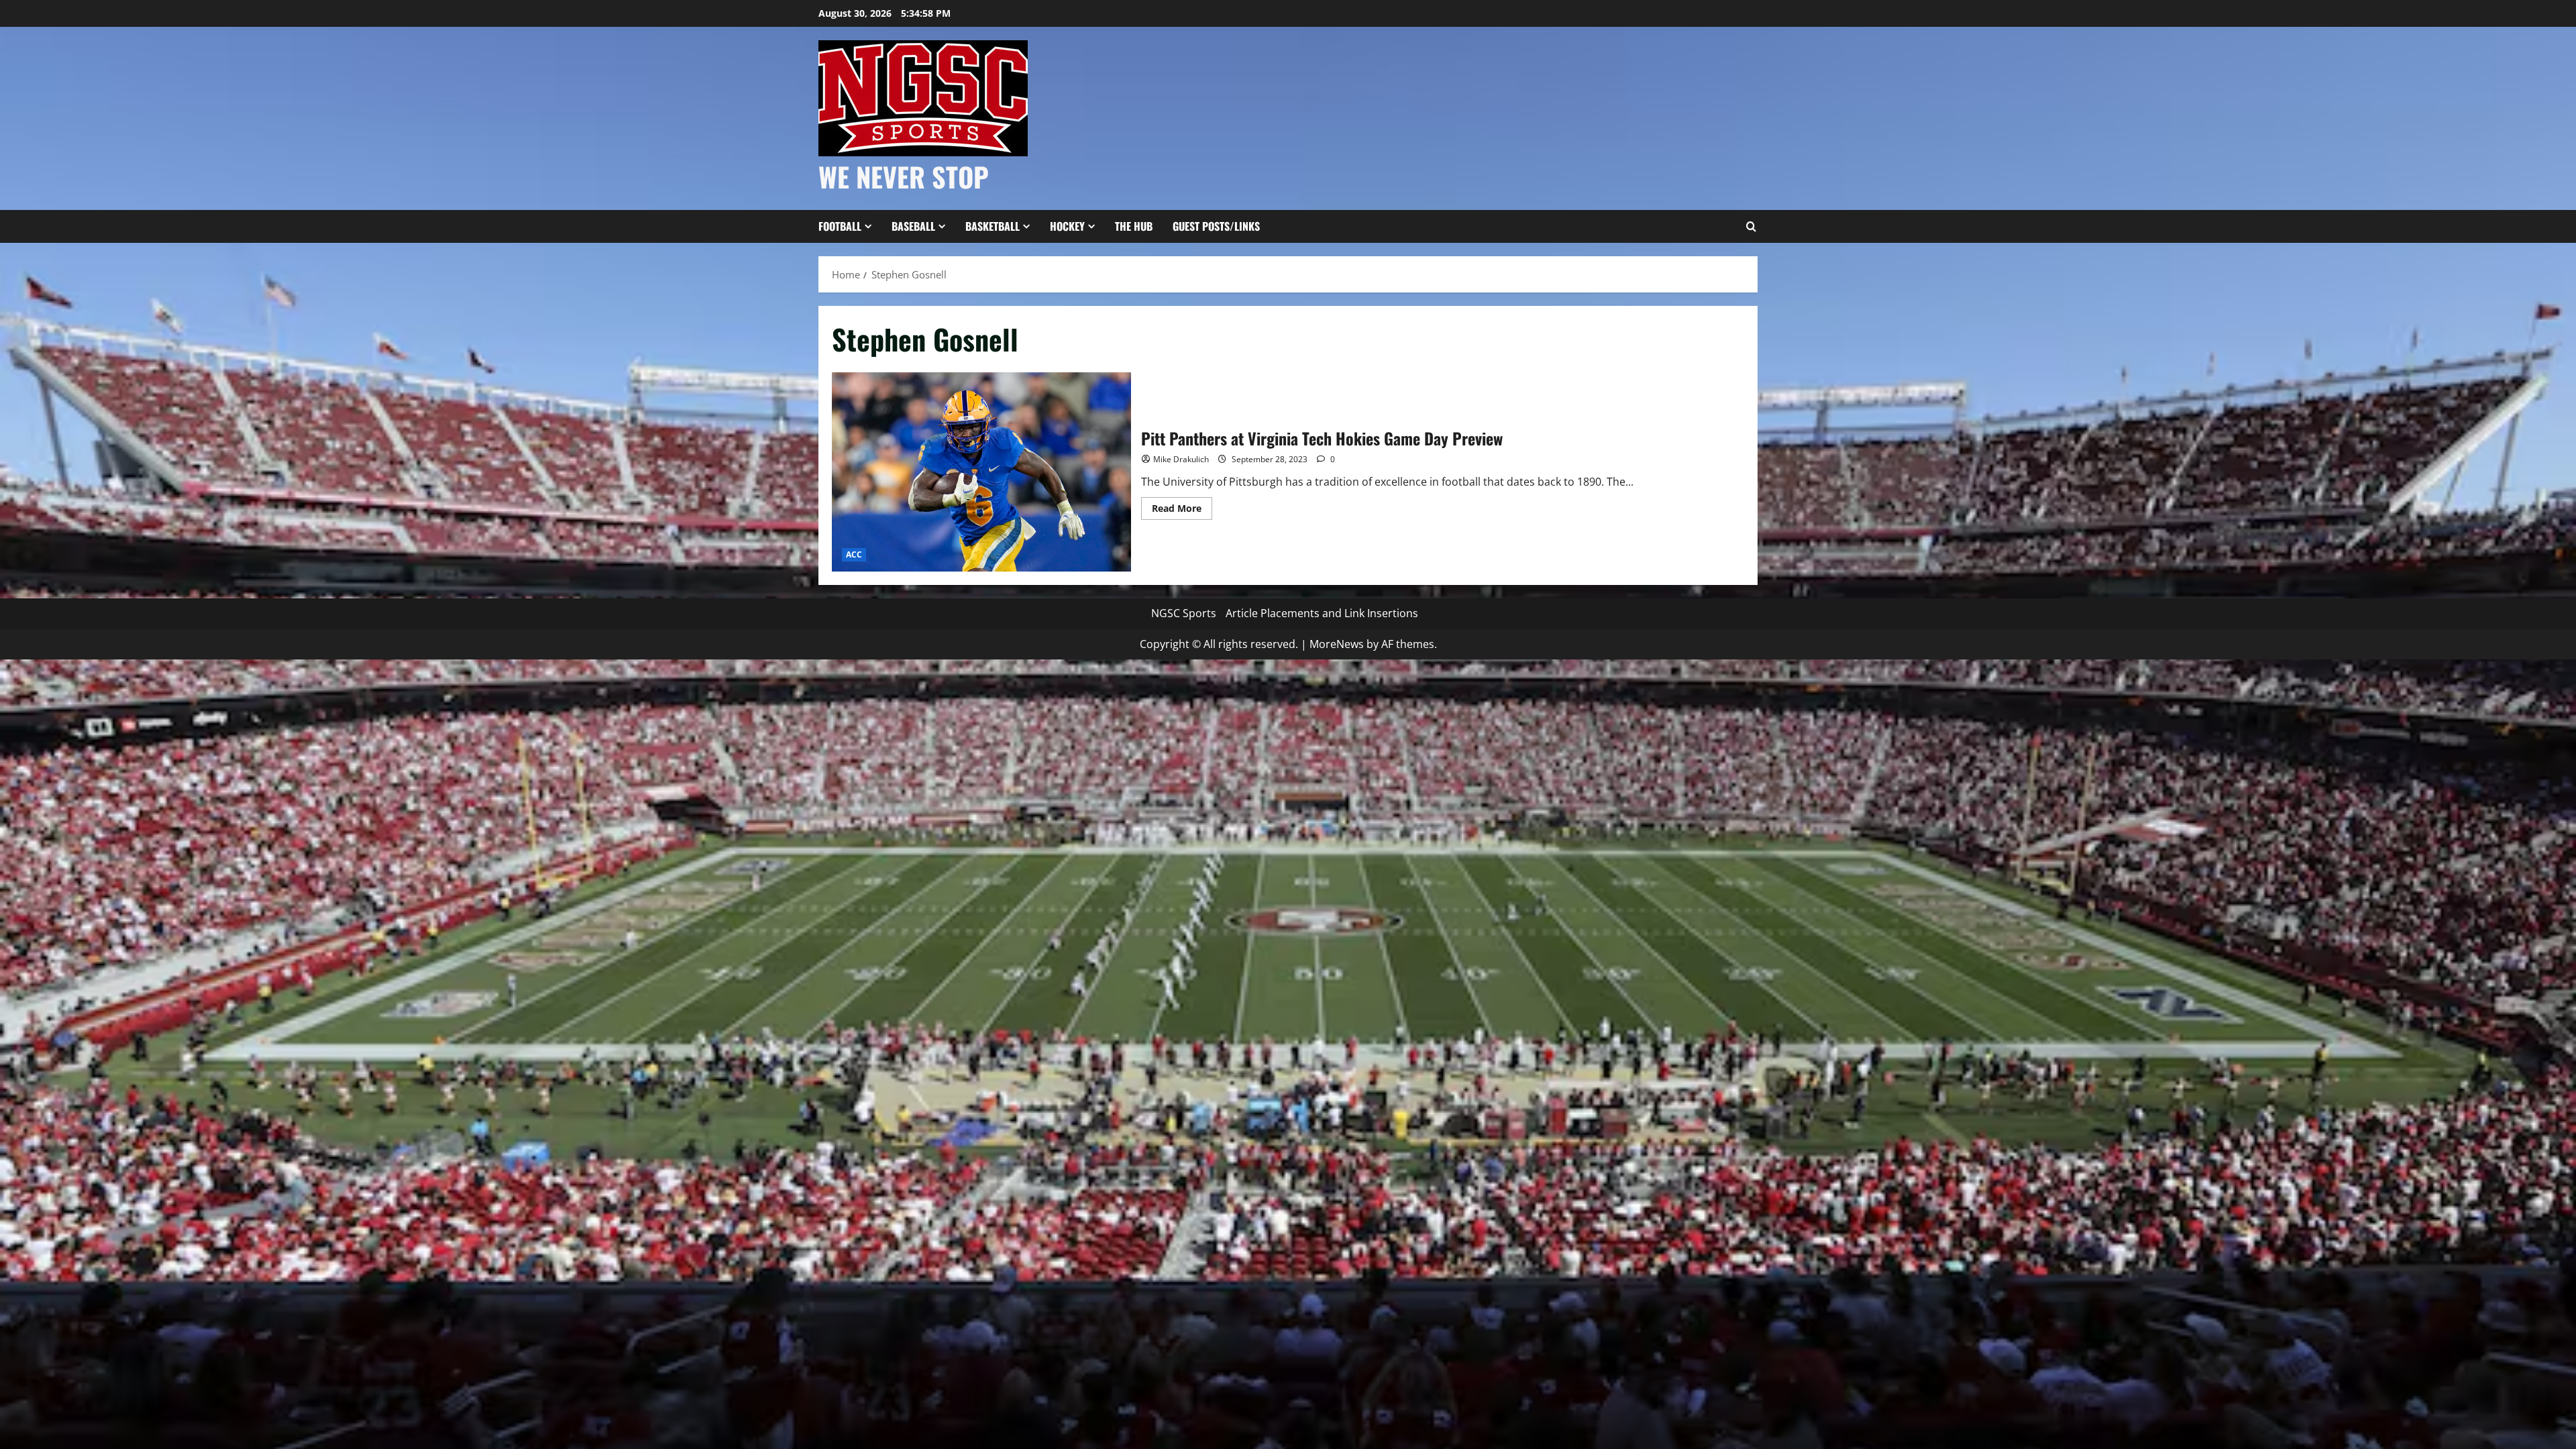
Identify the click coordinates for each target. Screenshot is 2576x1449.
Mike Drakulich (1181, 459)
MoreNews (1337, 644)
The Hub (1134, 226)
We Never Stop (904, 176)
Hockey (1067, 226)
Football (840, 226)
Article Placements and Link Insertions (1322, 613)
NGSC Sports (1184, 613)
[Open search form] (1751, 227)
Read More (1182, 511)
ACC (854, 554)
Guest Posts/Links (1216, 226)
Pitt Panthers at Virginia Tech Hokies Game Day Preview (981, 472)
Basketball (992, 226)
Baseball (913, 226)
